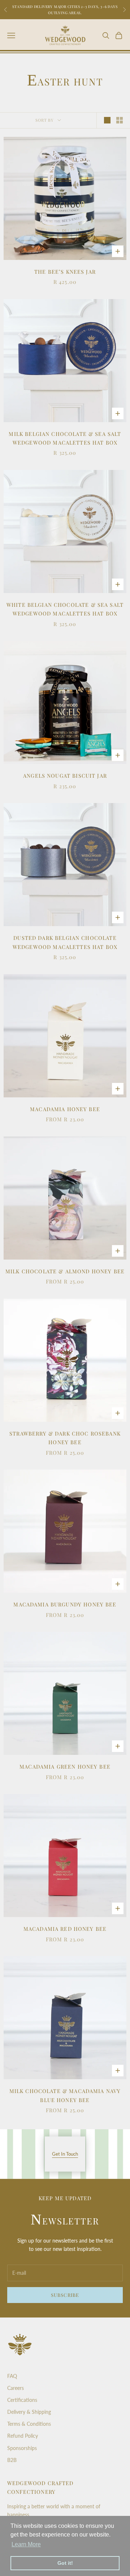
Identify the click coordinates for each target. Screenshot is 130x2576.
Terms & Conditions (29, 2424)
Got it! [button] (65, 2563)
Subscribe (65, 2295)
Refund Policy (23, 2436)
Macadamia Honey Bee (65, 1109)
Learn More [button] (26, 2544)
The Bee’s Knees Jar (65, 272)
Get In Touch (65, 2154)
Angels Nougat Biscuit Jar (65, 776)
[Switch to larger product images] (107, 120)
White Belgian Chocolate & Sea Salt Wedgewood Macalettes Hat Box (65, 609)
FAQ (12, 2376)
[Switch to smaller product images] (120, 120)
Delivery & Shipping (29, 2412)
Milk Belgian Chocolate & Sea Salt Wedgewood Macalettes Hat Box (65, 438)
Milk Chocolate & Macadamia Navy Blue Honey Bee (65, 2095)
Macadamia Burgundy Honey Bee (65, 1604)
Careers (16, 2388)
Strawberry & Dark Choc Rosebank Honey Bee (65, 1438)
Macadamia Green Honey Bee (65, 1766)
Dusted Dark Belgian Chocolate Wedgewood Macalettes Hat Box (65, 942)
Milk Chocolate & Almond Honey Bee (65, 1271)
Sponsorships (22, 2448)
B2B (12, 2460)
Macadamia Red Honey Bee (65, 1929)
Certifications (22, 2400)
